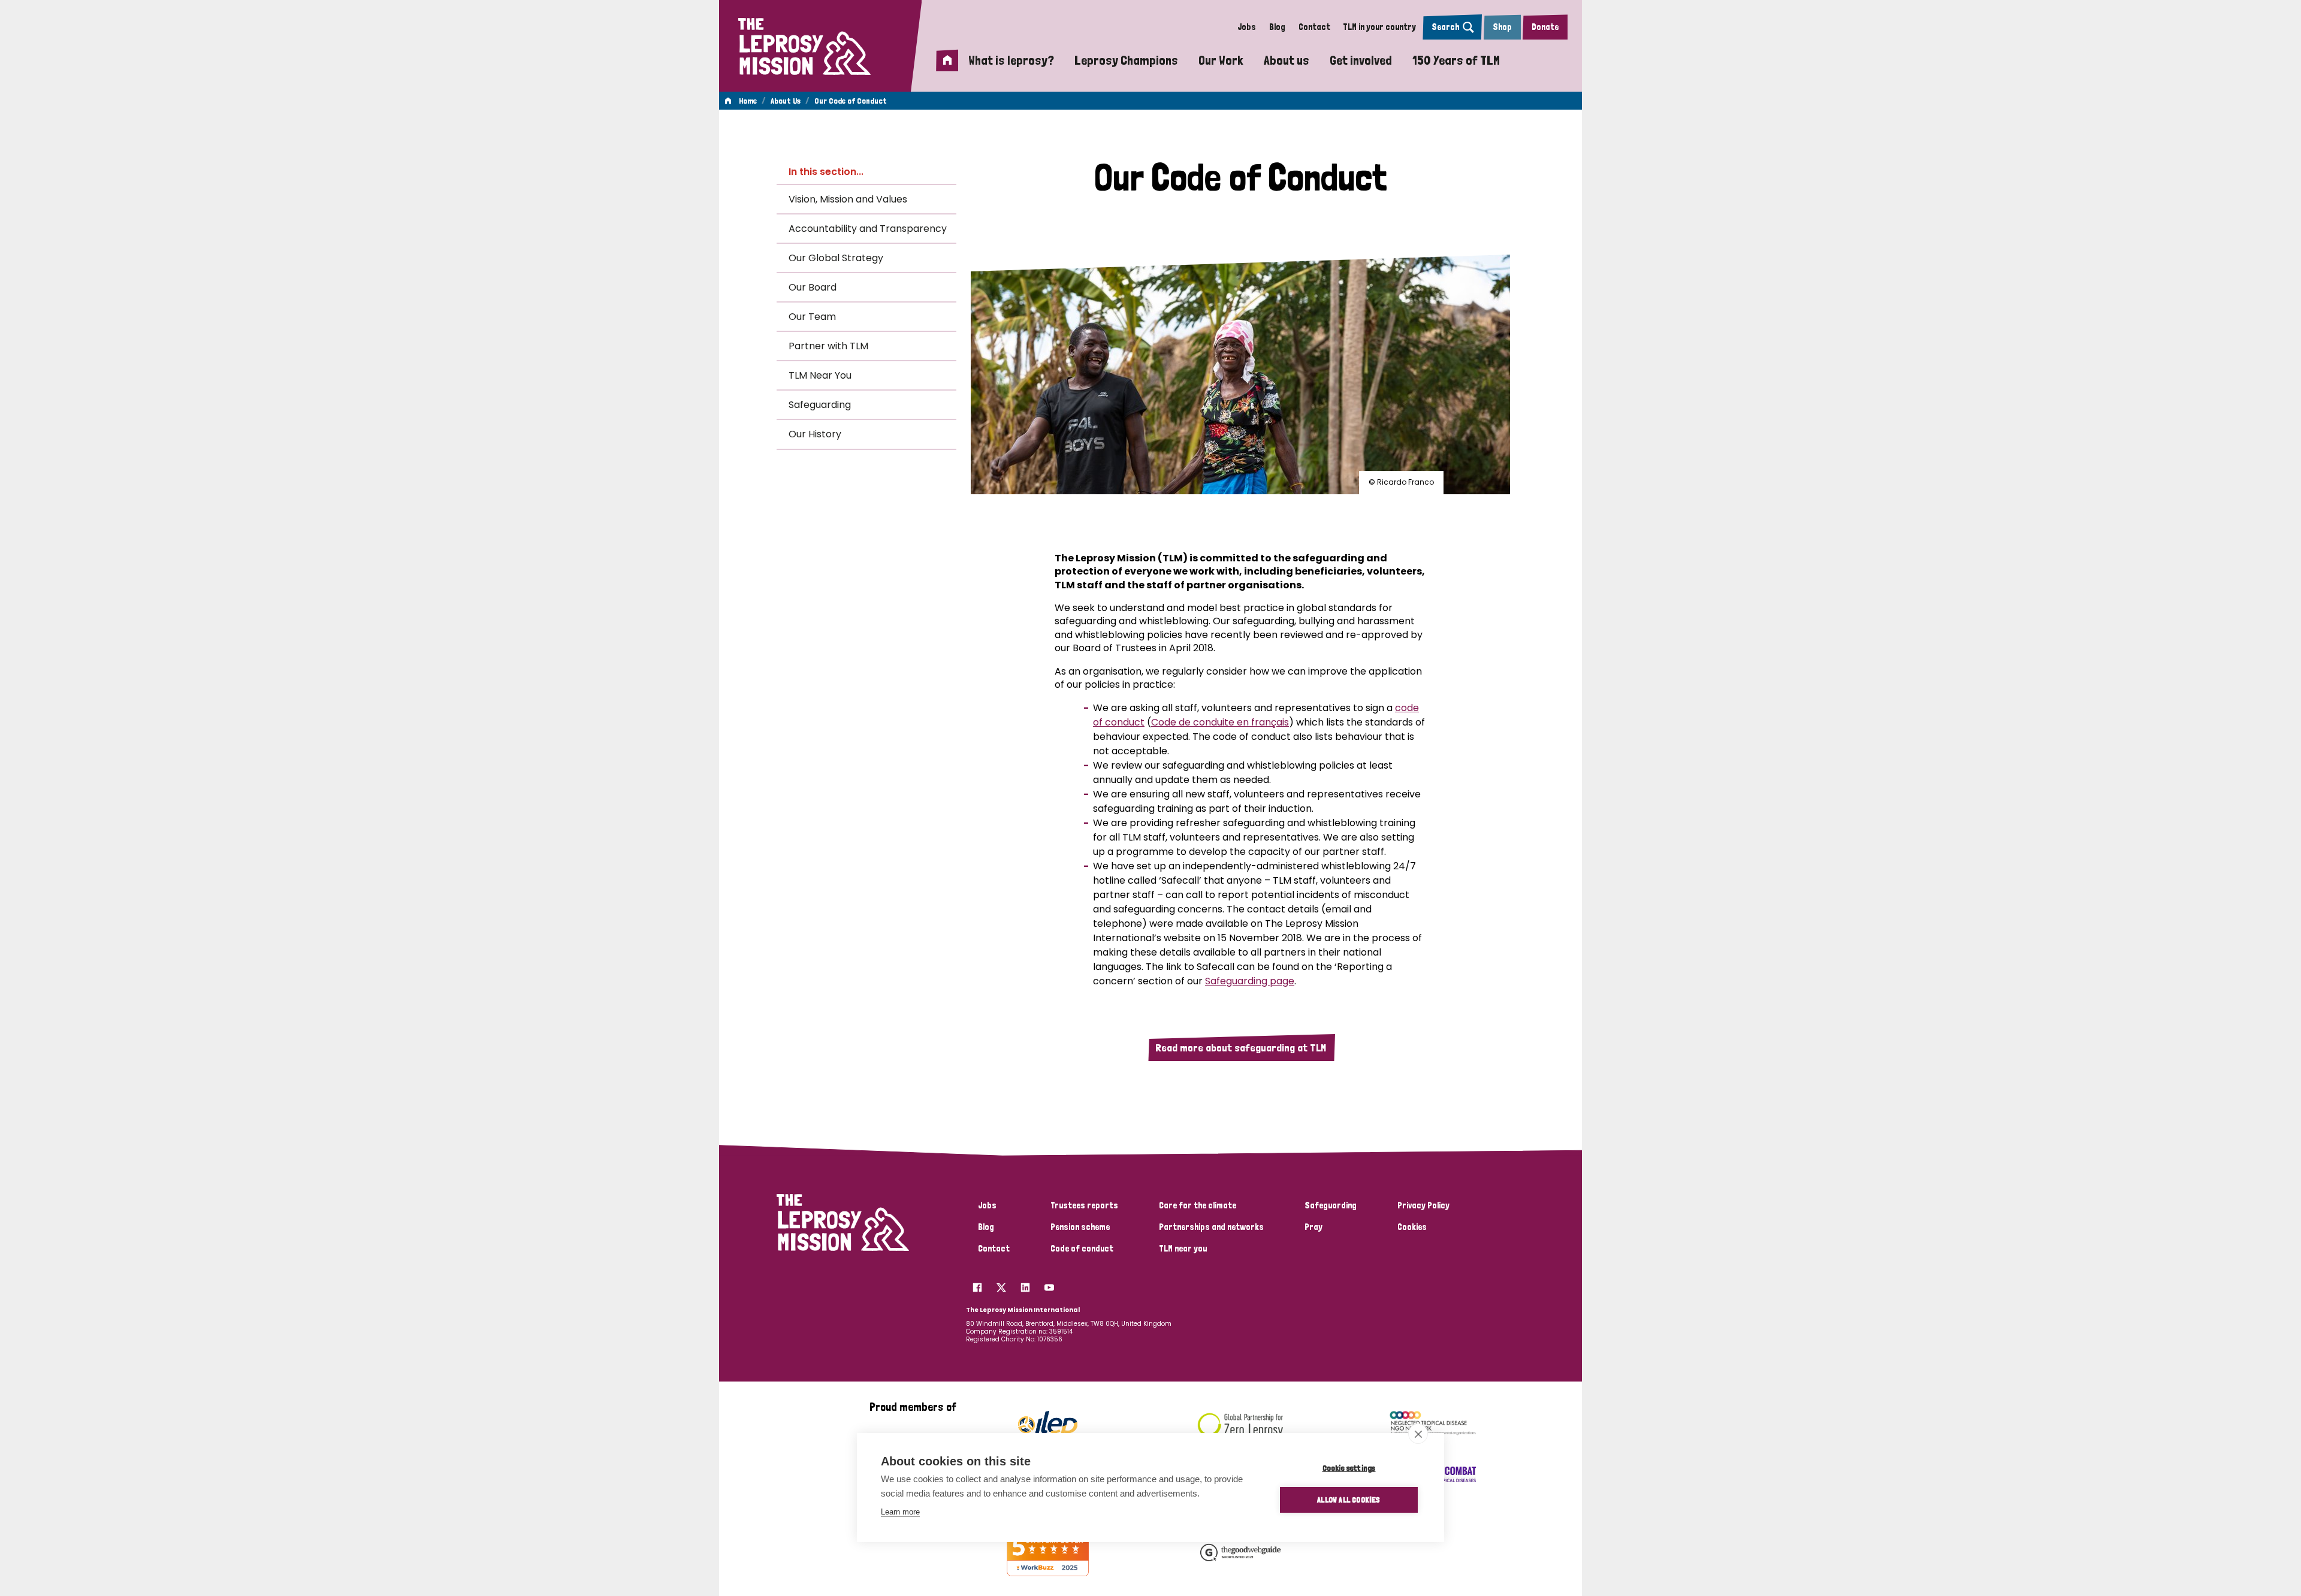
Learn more (900, 1512)
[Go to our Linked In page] (1025, 1284)
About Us (786, 101)
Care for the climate (1198, 1205)
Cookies (1412, 1227)
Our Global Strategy (836, 258)
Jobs (1247, 27)
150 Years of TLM (1456, 60)
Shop (1502, 27)
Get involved (1361, 60)
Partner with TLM (828, 346)
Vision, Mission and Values (848, 199)
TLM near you (1183, 1249)
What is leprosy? (1011, 60)
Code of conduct (1082, 1249)
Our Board (813, 287)
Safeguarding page (1250, 981)
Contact (1314, 27)
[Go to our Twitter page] (1001, 1284)
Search (1445, 27)
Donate (1545, 27)
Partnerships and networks (1211, 1227)
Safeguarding (820, 405)
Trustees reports (1084, 1205)
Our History (815, 434)
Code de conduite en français (1220, 722)
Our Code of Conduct (851, 101)
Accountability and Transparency (868, 229)
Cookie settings (1349, 1468)
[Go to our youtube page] (1049, 1284)
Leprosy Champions (1126, 60)
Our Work (1221, 60)
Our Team (812, 317)
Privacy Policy (1423, 1205)
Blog (1277, 27)
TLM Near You (820, 375)
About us (1287, 60)
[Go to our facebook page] (977, 1284)
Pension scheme (1080, 1227)
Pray (1313, 1227)
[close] (1418, 1434)
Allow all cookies (1349, 1500)
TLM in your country (1379, 27)
